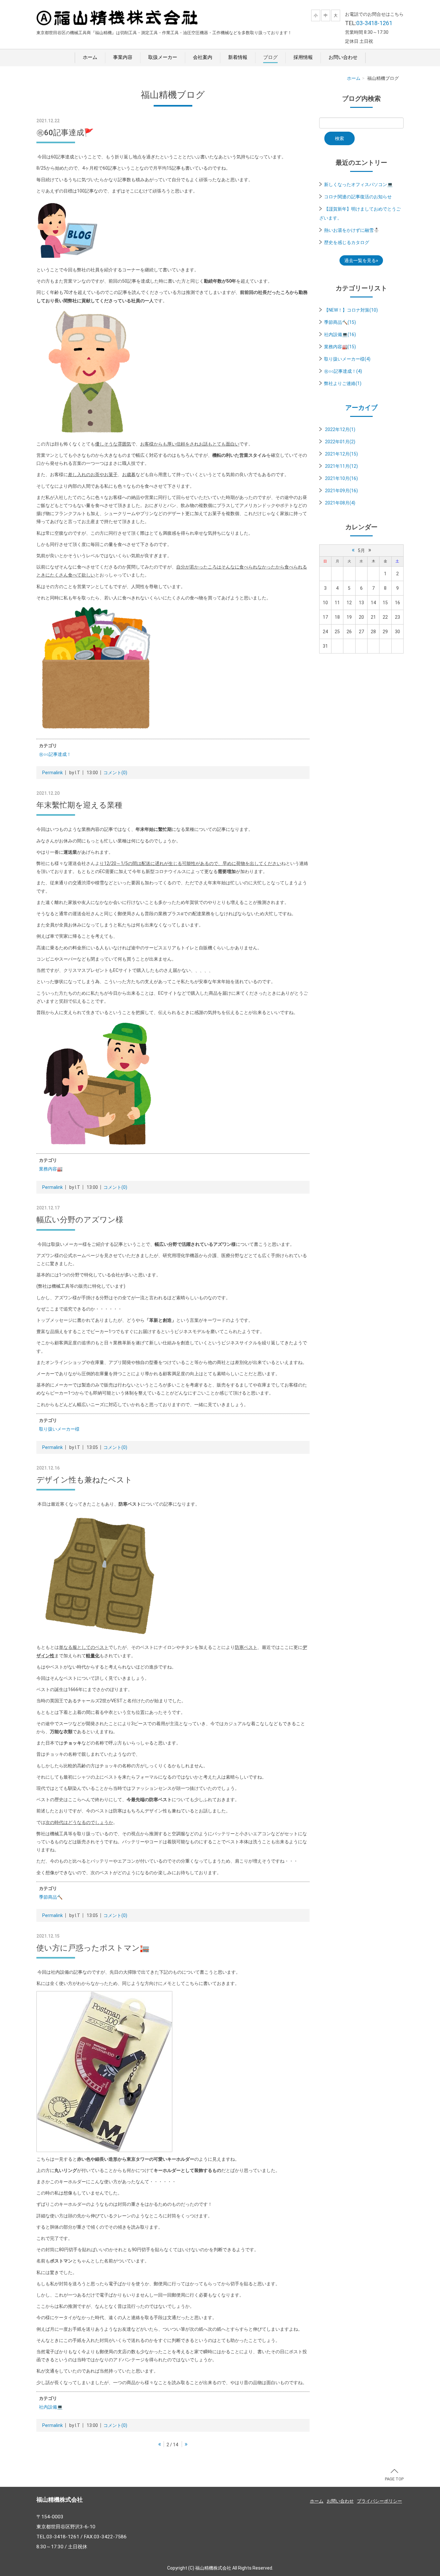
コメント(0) (115, 773)
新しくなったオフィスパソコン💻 (358, 184)
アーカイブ (361, 408)
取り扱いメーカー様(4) (347, 359)
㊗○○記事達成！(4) (343, 371)
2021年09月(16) (341, 491)
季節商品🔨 (51, 1897)
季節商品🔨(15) (340, 322)
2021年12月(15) (341, 454)
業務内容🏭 (51, 1169)
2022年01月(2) (340, 442)
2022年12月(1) (340, 429)
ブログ (270, 57)
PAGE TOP (394, 2479)
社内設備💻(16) (340, 334)
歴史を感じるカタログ (347, 242)
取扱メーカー (163, 57)
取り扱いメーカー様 (59, 1429)
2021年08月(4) (340, 503)
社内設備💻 (51, 2407)
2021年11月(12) (341, 466)
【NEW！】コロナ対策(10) (351, 310)
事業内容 (123, 57)
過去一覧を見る (360, 260)
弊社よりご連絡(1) (343, 383)
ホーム (90, 57)
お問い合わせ (343, 57)
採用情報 (303, 57)
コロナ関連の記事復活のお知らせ (358, 197)
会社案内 (203, 57)
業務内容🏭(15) (340, 347)
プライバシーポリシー (379, 2501)
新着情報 (238, 57)
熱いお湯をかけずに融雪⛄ (352, 230)
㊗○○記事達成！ (55, 754)
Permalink (53, 773)
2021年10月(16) (341, 478)
